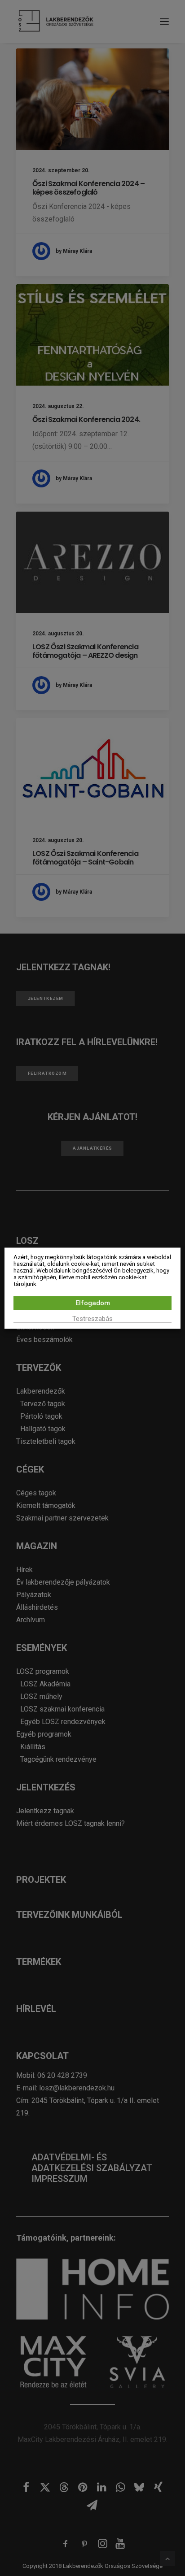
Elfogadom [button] (93, 1303)
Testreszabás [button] (92, 1318)
